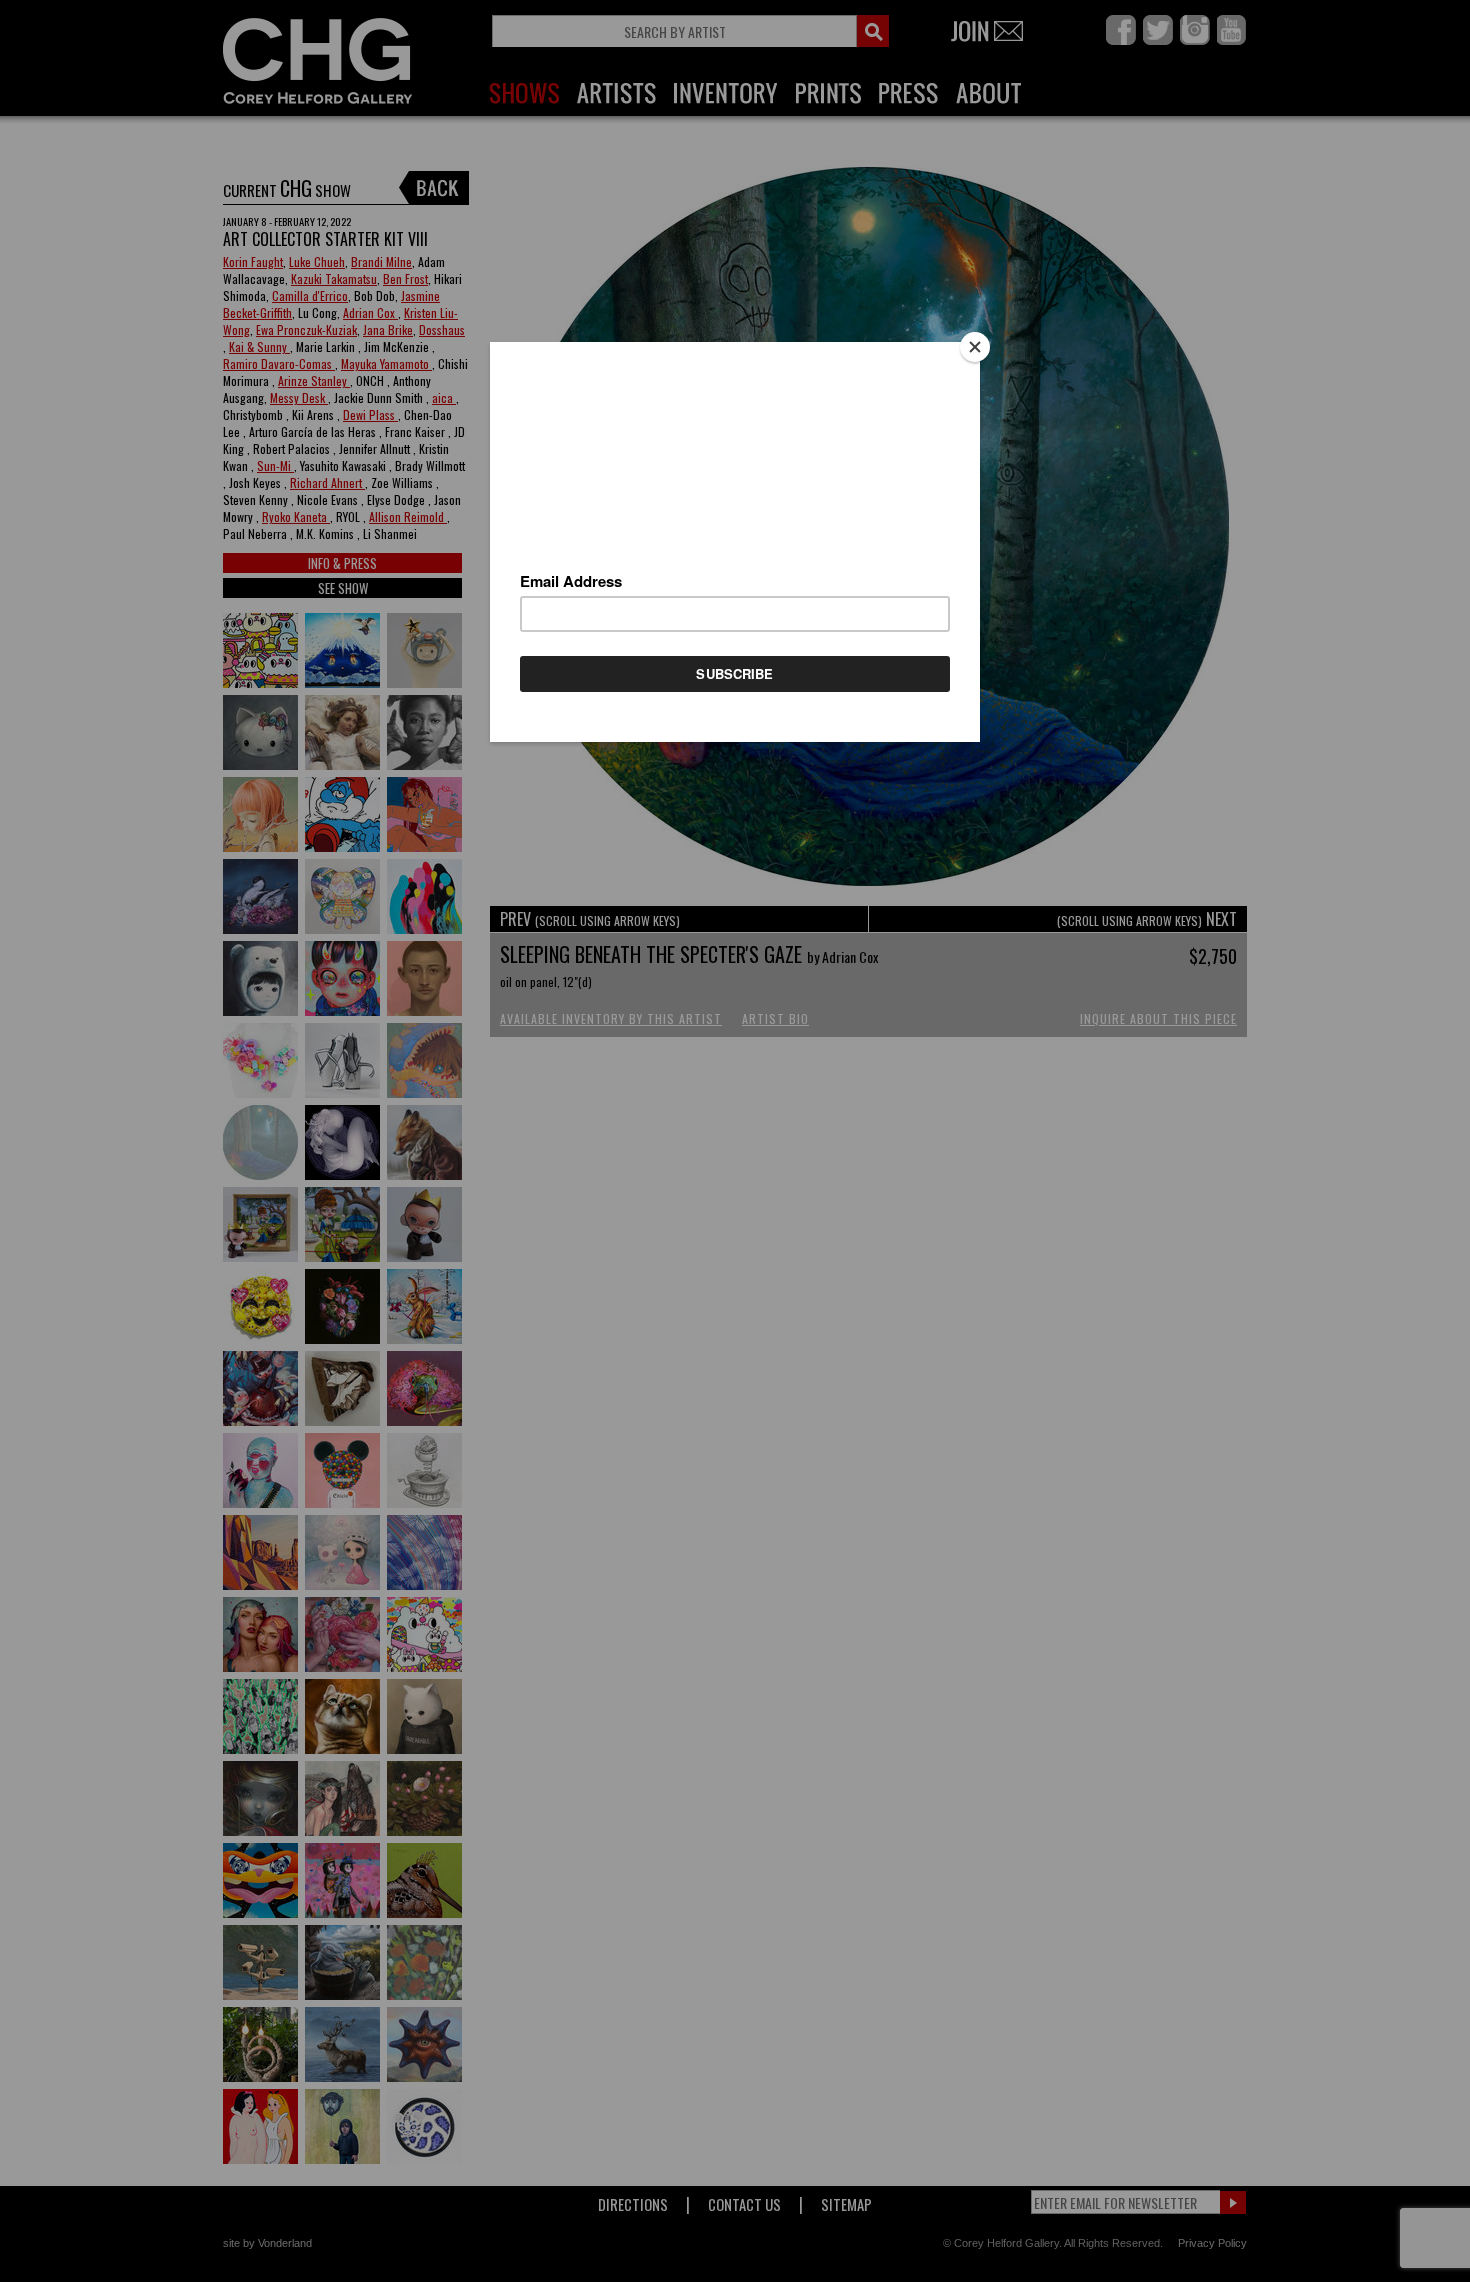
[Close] (975, 347)
